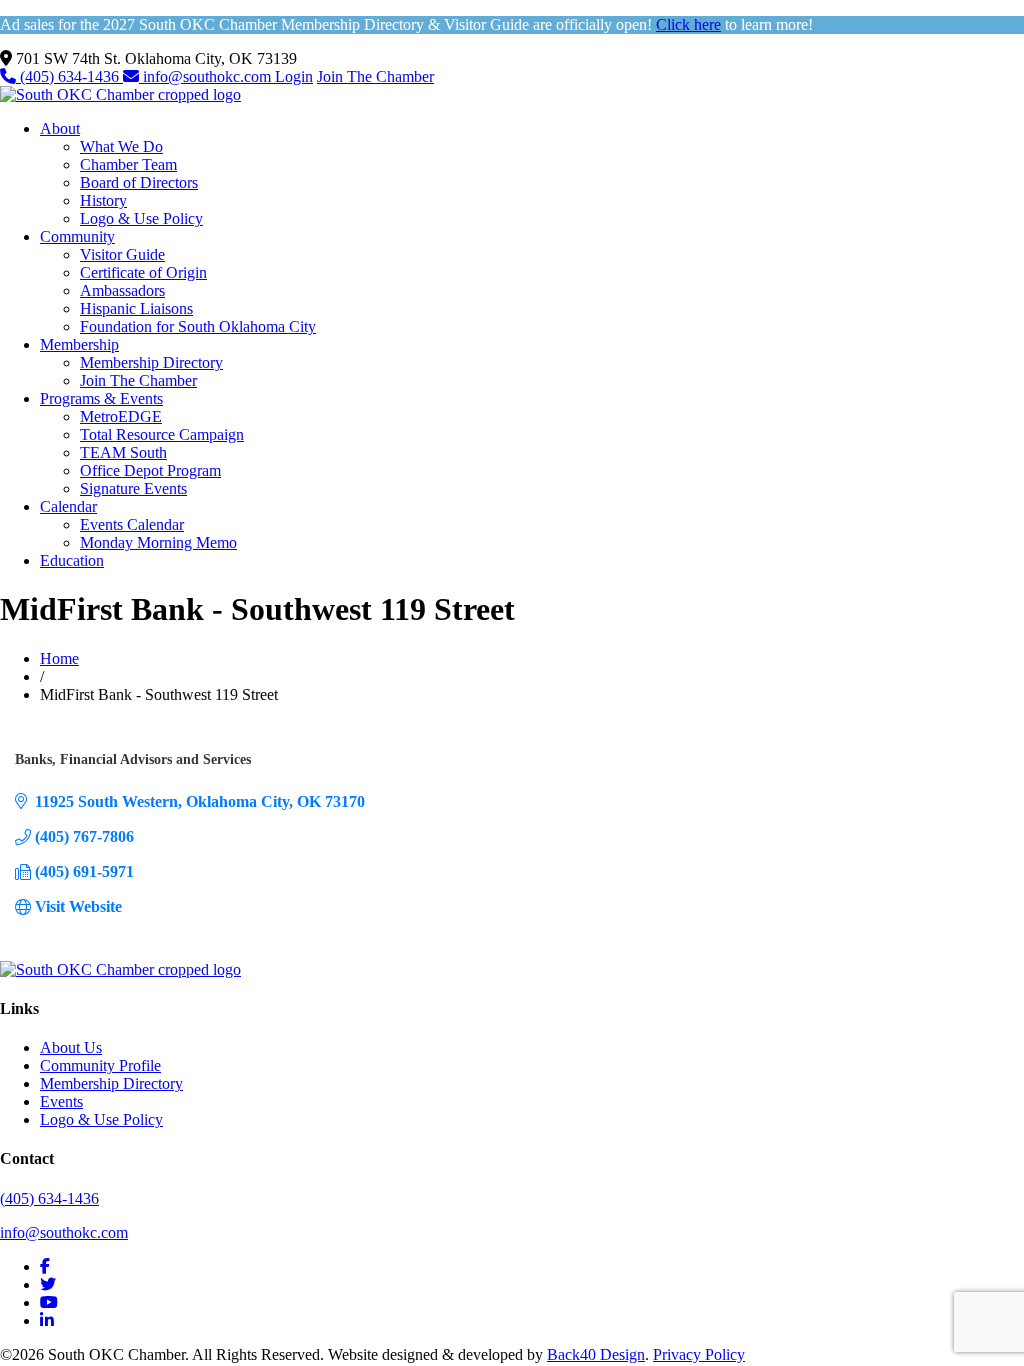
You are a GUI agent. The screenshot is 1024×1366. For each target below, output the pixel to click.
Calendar (68, 506)
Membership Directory (151, 362)
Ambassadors (122, 290)
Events (61, 1101)
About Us (71, 1047)
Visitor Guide (122, 254)
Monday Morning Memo (158, 542)
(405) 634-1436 (69, 76)
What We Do (121, 146)
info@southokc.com (207, 76)
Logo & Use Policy (141, 218)
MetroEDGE (121, 416)
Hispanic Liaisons (136, 308)
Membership (79, 344)
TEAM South (123, 452)
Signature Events (133, 488)
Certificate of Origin (143, 272)
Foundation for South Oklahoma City (198, 326)
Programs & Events (101, 398)
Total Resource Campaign (162, 434)
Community (77, 236)
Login (294, 76)
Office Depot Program (150, 470)
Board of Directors (139, 182)
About (60, 128)
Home (59, 658)
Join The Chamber (375, 76)
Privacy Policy (699, 1354)
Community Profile (100, 1065)
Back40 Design (596, 1354)
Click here (688, 24)
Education (72, 560)
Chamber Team (128, 164)
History (103, 200)
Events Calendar (132, 524)
